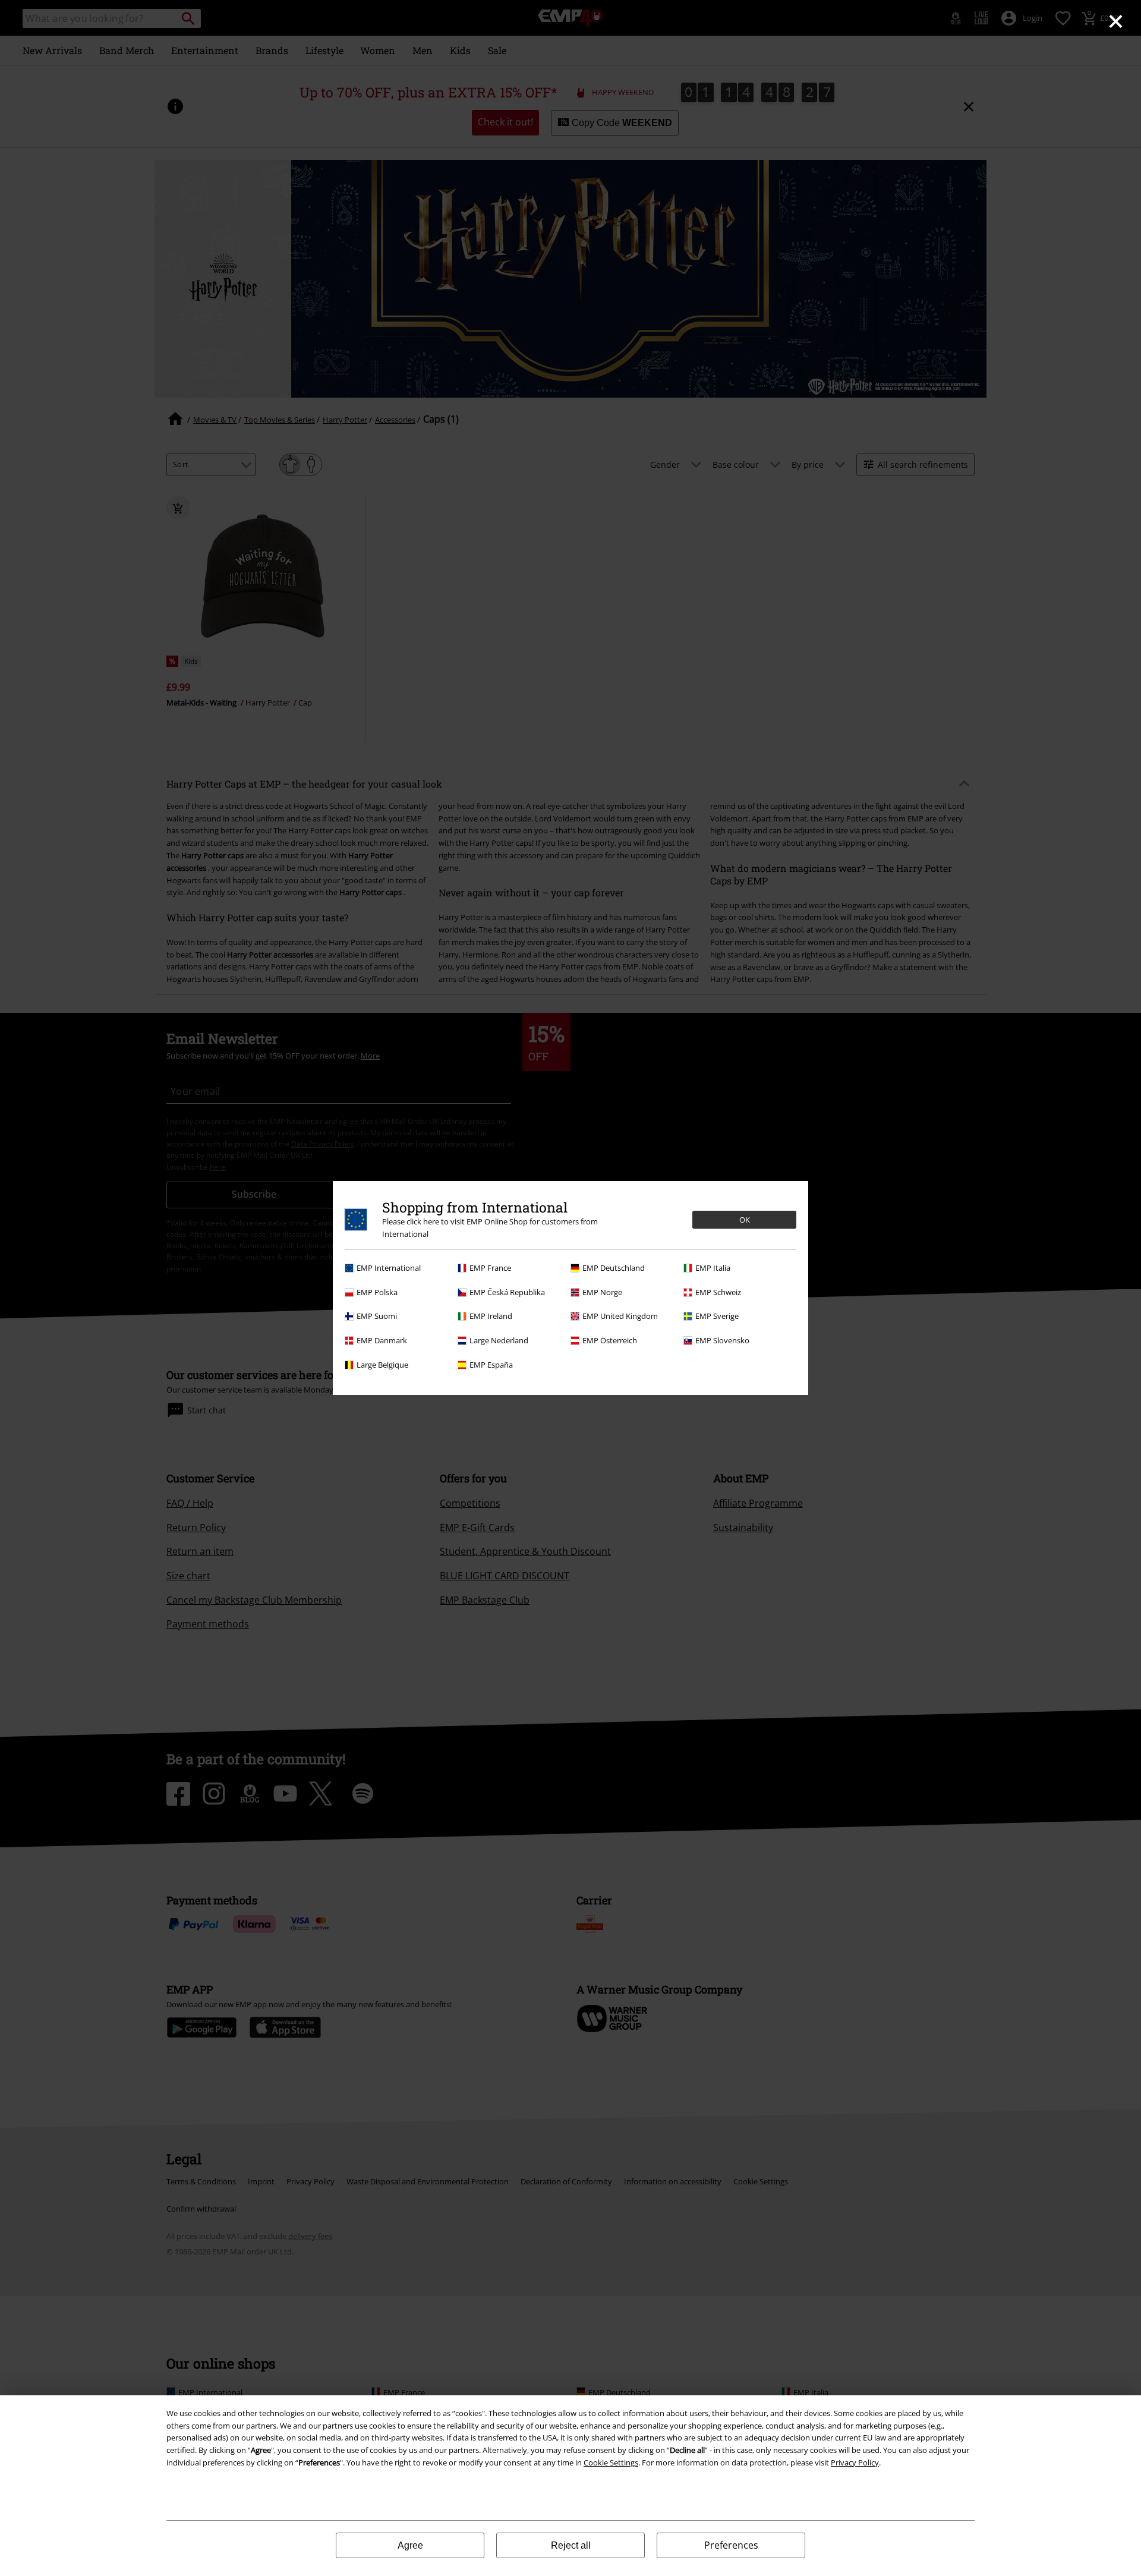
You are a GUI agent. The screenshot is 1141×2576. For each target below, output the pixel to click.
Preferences (731, 2545)
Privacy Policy (855, 2462)
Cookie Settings (611, 2462)
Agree (410, 2545)
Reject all (571, 2545)
